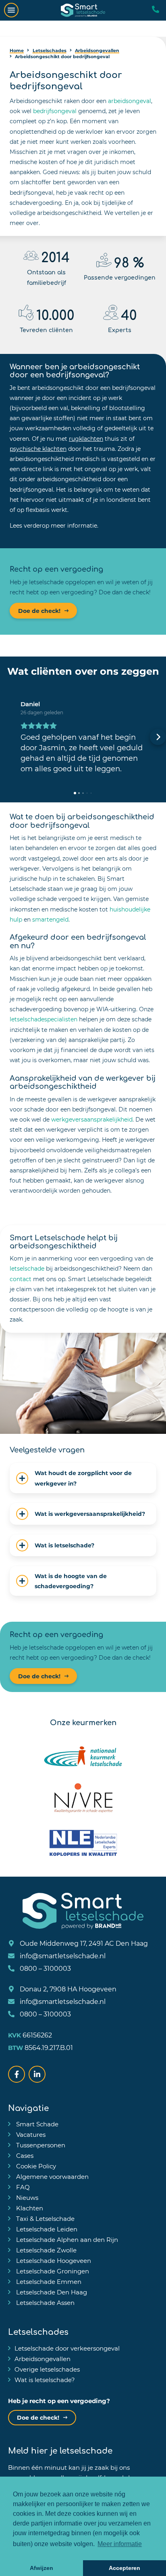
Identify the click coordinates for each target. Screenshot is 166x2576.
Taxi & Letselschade (45, 2218)
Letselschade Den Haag (51, 2292)
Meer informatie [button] (120, 2544)
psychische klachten (38, 449)
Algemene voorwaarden (52, 2176)
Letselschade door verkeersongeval (67, 2348)
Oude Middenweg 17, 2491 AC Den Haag (83, 1943)
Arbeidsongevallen (43, 2359)
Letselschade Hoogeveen (53, 2260)
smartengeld (50, 919)
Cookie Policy (35, 2166)
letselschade (27, 1268)
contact (21, 1279)
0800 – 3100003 (45, 1968)
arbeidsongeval (130, 101)
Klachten (29, 2208)
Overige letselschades (47, 2369)
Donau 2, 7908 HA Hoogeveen (67, 1989)
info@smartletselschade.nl (62, 1956)
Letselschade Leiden (46, 2229)
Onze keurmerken (83, 1722)
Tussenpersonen (40, 2145)
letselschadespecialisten (44, 1019)
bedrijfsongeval (55, 111)
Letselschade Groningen (52, 2271)
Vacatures (30, 2134)
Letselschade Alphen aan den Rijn (66, 2239)
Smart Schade (36, 2124)
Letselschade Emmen (48, 2281)
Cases (24, 2155)
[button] (8, 737)
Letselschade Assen (45, 2302)
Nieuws (26, 2197)
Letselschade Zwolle (46, 2250)
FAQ (22, 2187)
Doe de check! (39, 611)
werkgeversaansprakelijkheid (92, 1119)
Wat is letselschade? (45, 2380)
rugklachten (86, 439)
